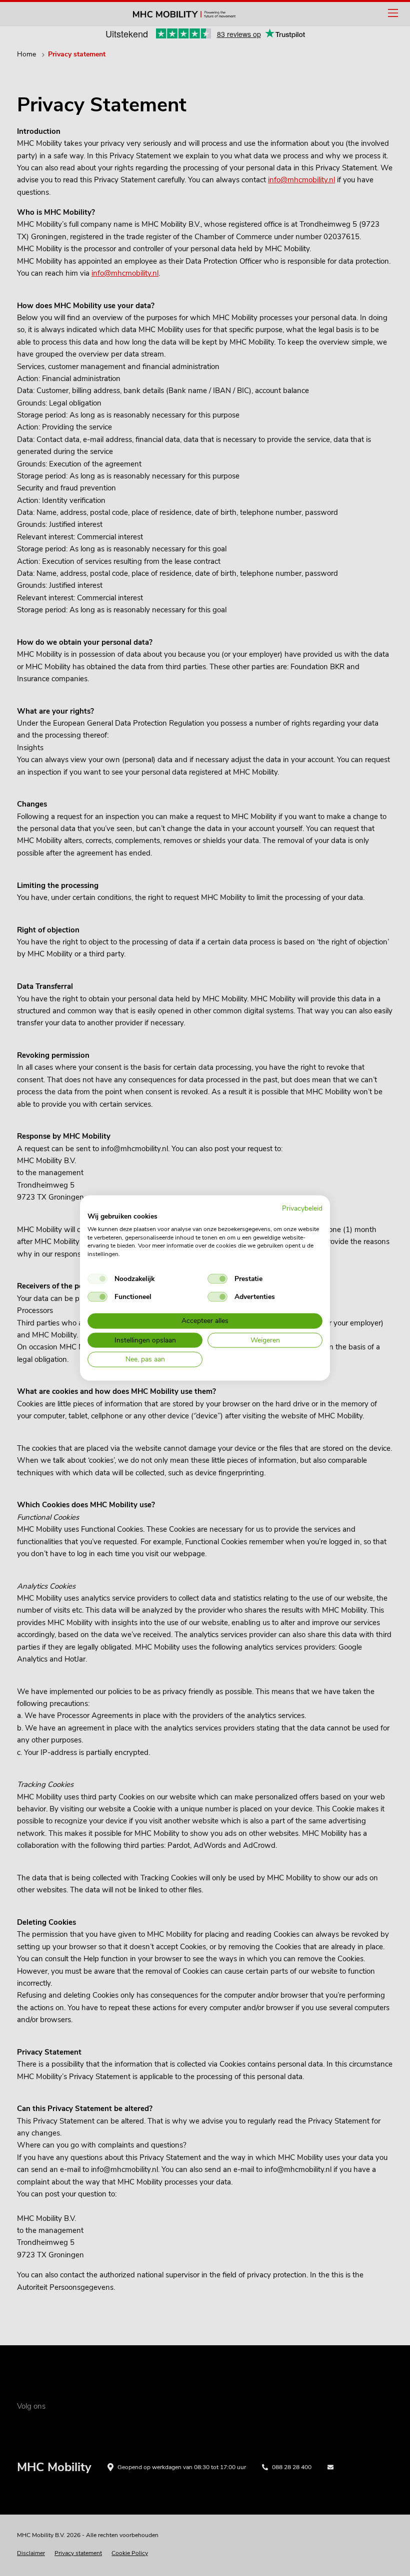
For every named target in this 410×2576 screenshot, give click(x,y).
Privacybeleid (302, 1208)
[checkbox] (97, 1279)
